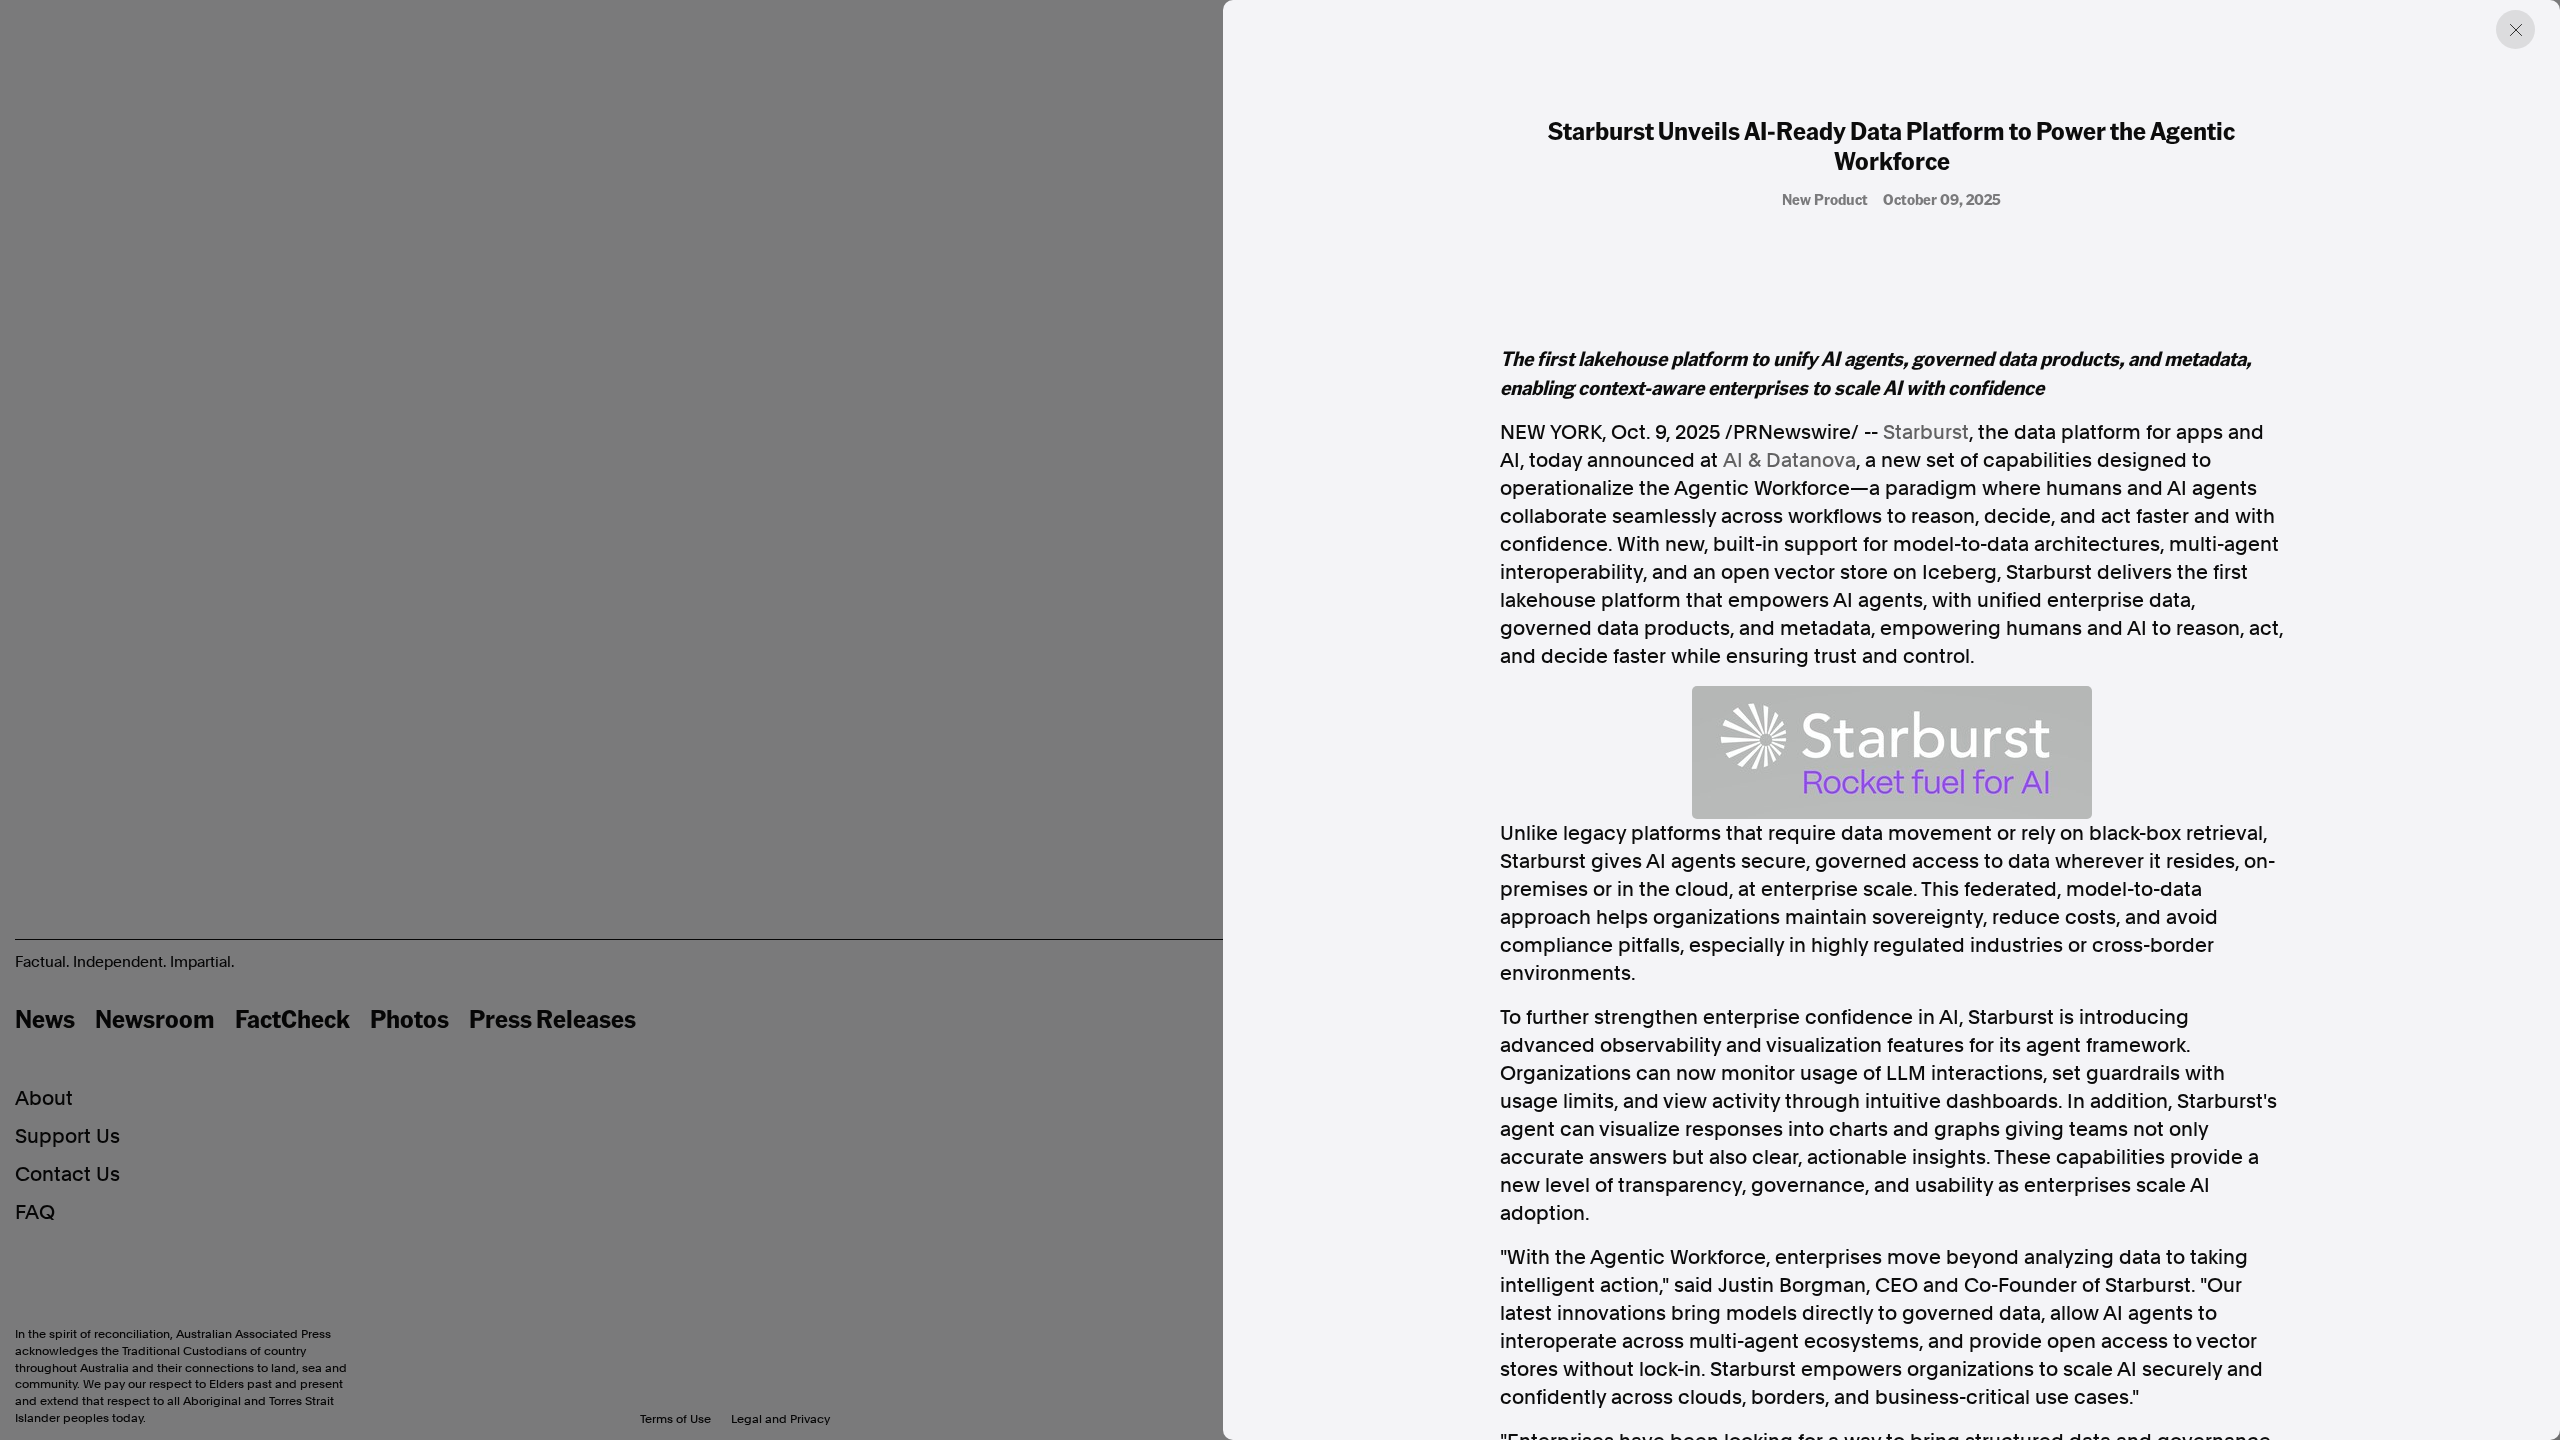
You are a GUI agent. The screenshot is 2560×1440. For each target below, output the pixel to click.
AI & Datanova (1789, 460)
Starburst (1926, 432)
